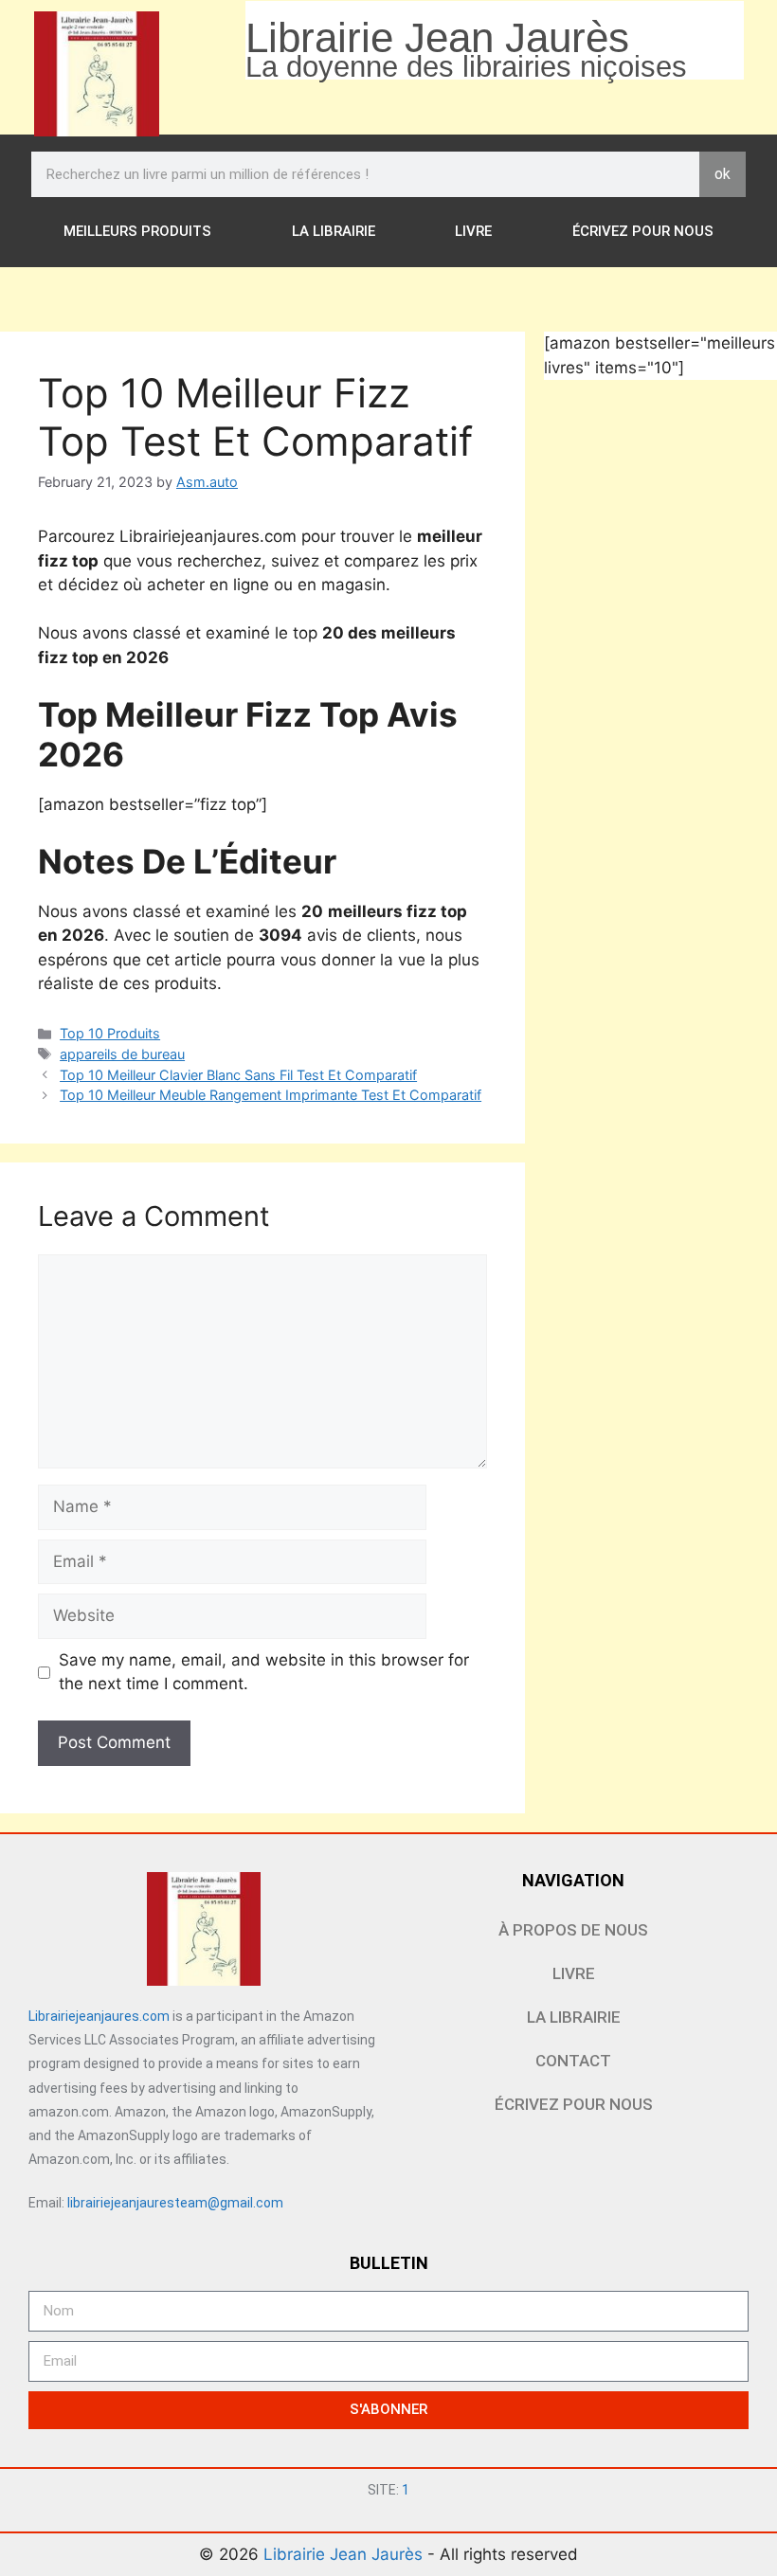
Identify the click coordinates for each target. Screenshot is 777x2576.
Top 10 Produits (110, 1033)
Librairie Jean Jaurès (345, 2554)
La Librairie (334, 231)
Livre (473, 231)
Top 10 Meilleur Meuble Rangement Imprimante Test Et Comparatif (271, 1095)
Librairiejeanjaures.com (99, 2016)
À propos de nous (573, 1930)
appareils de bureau (122, 1054)
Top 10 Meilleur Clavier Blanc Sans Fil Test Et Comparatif (238, 1075)
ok (723, 174)
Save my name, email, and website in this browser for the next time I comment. (264, 1672)
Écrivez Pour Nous (643, 231)
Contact (573, 2061)
